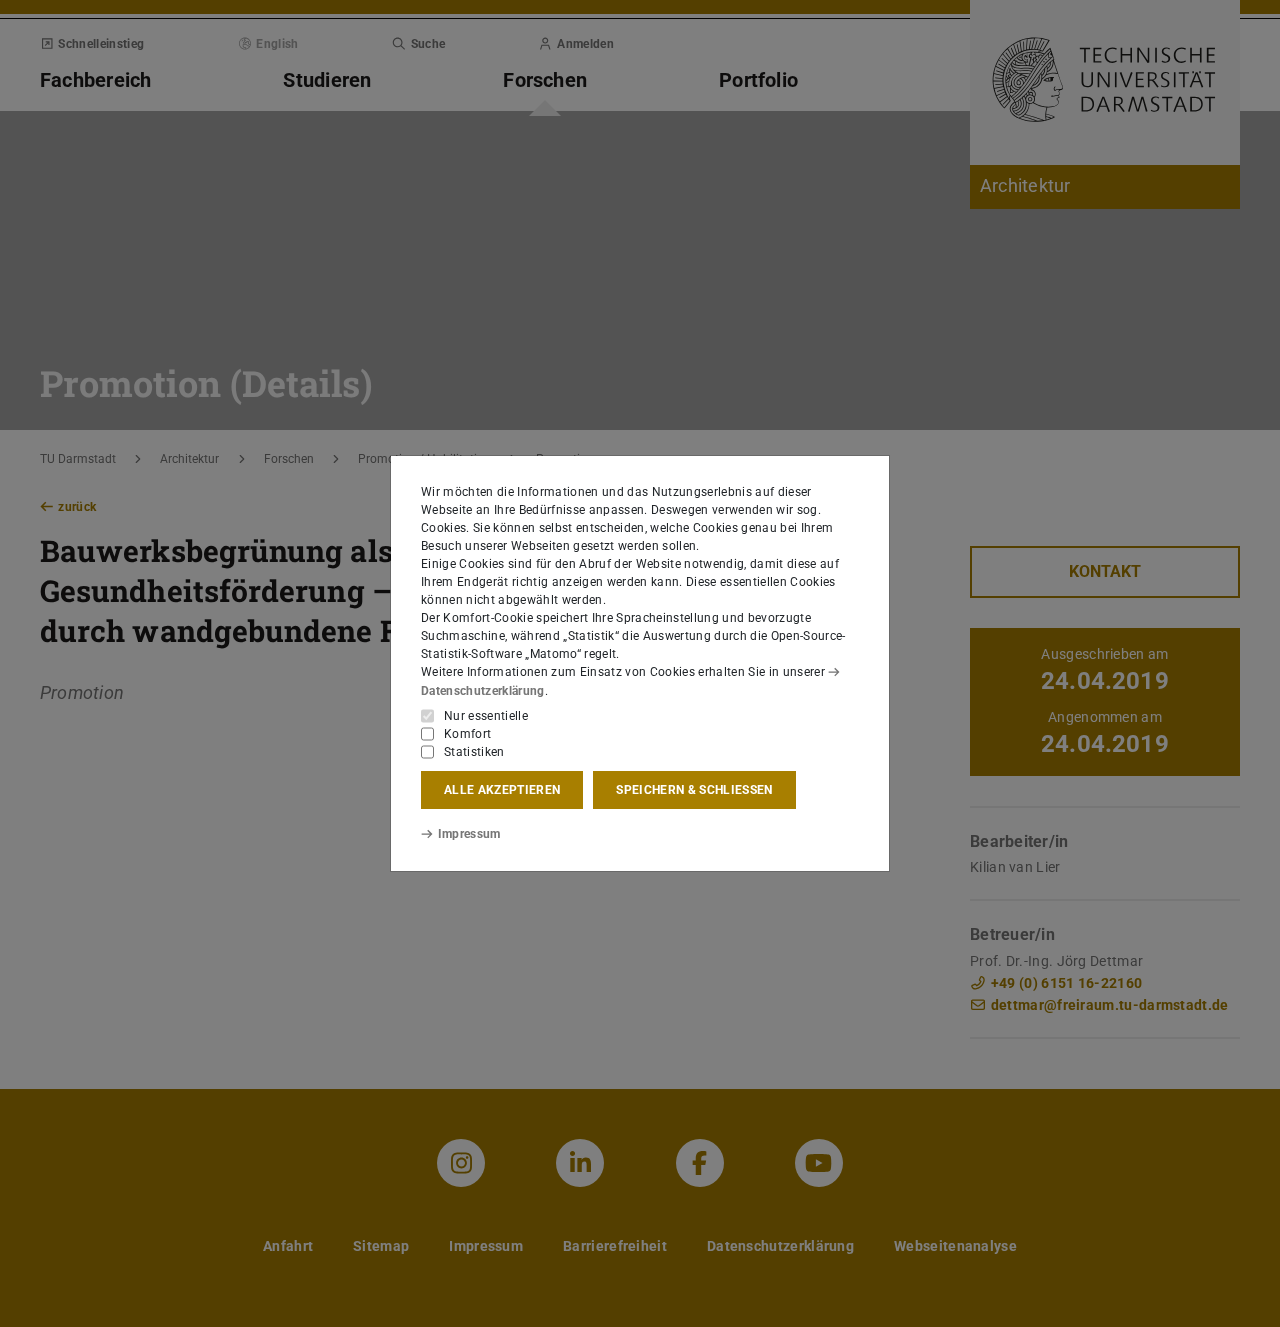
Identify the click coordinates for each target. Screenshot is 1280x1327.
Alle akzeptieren (502, 790)
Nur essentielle (486, 716)
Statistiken (474, 752)
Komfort (467, 734)
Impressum (469, 834)
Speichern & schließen (694, 790)
